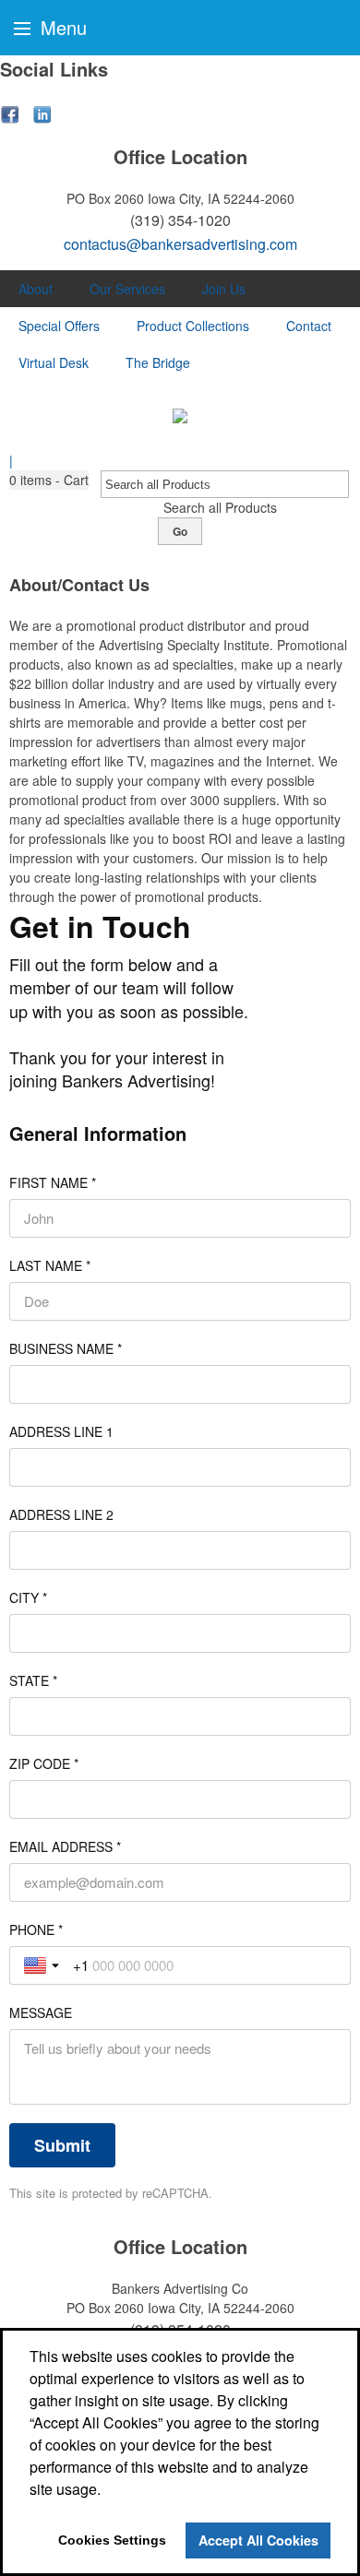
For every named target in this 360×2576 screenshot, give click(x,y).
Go (180, 531)
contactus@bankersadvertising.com (180, 244)
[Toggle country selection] (43, 1965)
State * (33, 1680)
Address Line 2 (61, 1514)
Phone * (36, 1929)
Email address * (65, 1846)
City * (28, 1597)
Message (41, 2012)
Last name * (50, 1265)
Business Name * (66, 1348)
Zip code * (44, 1763)
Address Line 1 (61, 1431)
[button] (49, 480)
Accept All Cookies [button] (258, 2540)
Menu (61, 27)
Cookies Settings (112, 2540)
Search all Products (220, 507)
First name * (53, 1182)
